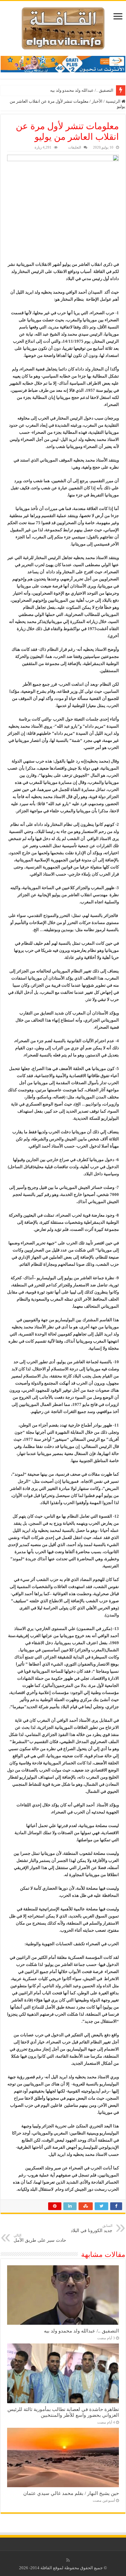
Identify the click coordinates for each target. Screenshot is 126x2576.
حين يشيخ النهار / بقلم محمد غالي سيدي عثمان (71, 2493)
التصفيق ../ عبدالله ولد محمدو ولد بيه (82, 90)
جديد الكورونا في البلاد (92, 2228)
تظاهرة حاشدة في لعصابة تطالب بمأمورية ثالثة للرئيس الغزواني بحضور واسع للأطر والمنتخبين (63, 2412)
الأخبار (97, 101)
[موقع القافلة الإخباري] (63, 27)
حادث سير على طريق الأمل (40, 2238)
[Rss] (68, 2560)
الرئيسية (114, 101)
